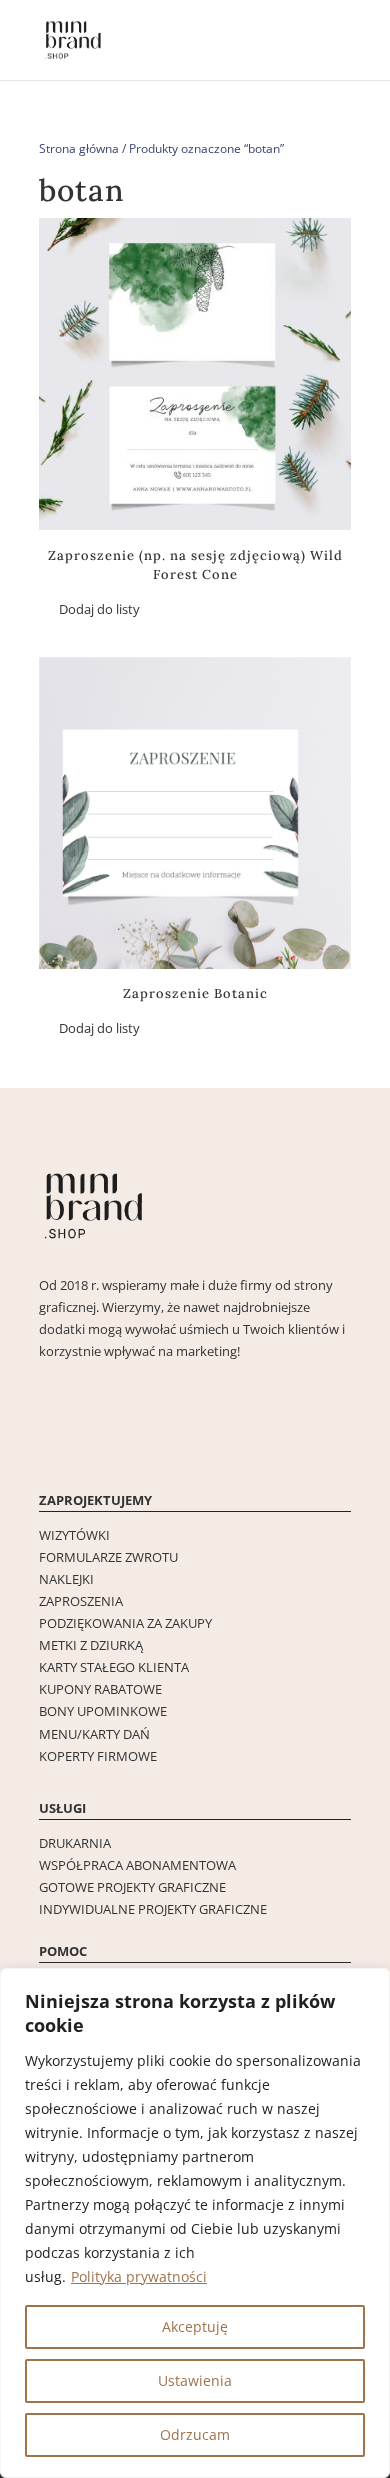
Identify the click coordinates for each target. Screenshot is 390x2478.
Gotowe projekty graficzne (132, 1887)
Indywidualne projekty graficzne (153, 1909)
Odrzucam (195, 2434)
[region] (195, 2223)
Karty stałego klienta (114, 1667)
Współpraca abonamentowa (137, 1865)
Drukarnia (75, 1843)
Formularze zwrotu (108, 1557)
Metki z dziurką (91, 1645)
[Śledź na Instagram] (55, 1443)
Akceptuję (195, 2326)
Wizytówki (74, 1535)
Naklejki (66, 1579)
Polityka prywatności (139, 2276)
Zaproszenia (81, 1601)
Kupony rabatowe (100, 1689)
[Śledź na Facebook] (95, 1443)
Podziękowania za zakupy (125, 1623)
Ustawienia (195, 2380)
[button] (89, 609)
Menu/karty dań (94, 1734)
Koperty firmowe (98, 1756)
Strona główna (79, 148)
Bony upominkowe (103, 1711)
